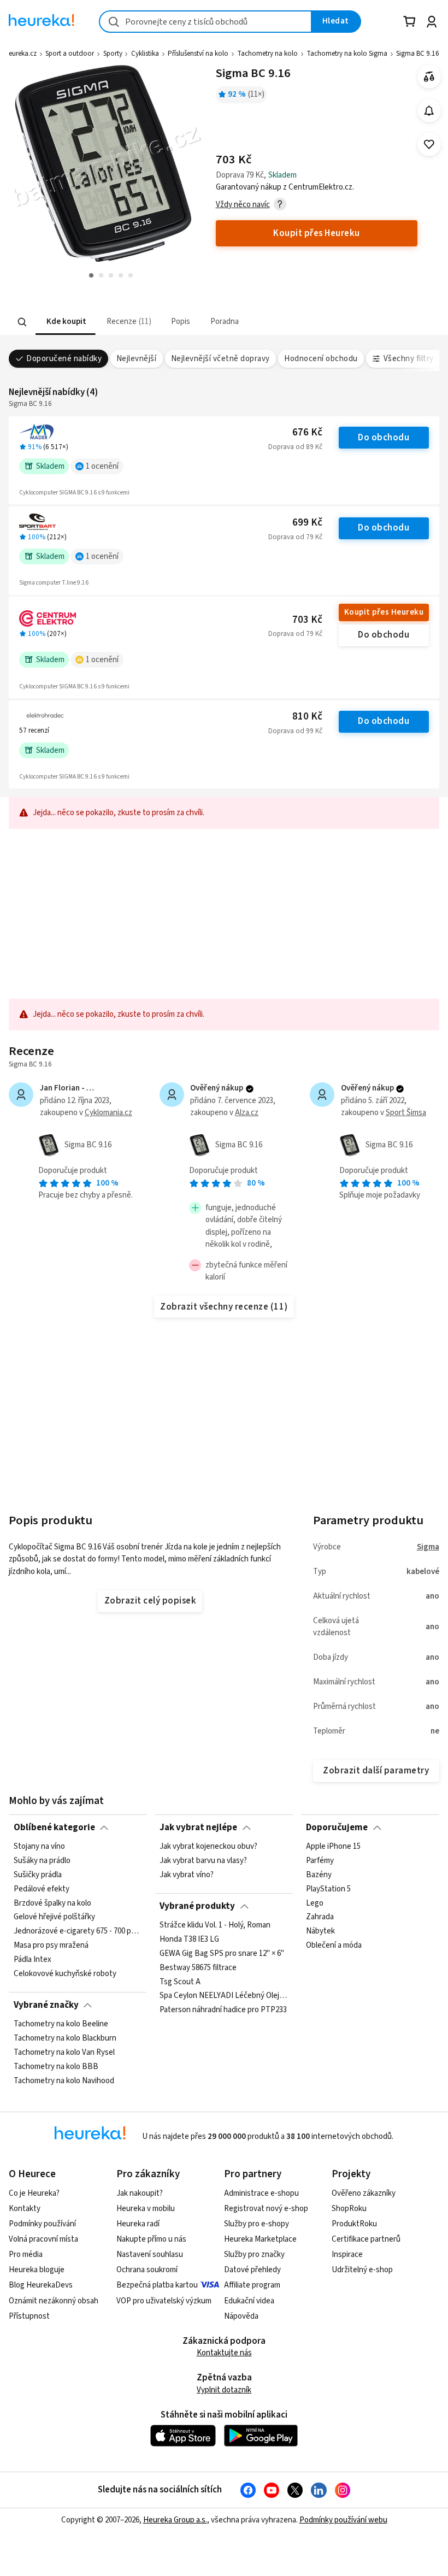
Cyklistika (145, 54)
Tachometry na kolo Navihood (64, 2081)
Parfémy (320, 1861)
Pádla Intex (33, 1960)
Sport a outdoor (70, 54)
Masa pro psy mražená (51, 1946)
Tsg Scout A (180, 1982)
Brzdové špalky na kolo (52, 1903)
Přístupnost (29, 2316)
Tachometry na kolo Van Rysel (64, 2053)
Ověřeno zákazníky (364, 2193)
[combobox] (205, 22)
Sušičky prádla (38, 1875)
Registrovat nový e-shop (266, 2209)
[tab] (66, 322)
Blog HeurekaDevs (41, 2285)
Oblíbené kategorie (54, 1828)
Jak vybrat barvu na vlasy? (203, 1861)
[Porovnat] (429, 77)
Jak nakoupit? (140, 2193)
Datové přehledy (252, 2270)
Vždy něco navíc (243, 205)
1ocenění (102, 466)
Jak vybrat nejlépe (198, 1828)
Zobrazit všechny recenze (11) (224, 1307)
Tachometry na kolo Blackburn (65, 2038)
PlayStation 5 (328, 1889)
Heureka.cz (20, 54)
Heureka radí (138, 2224)
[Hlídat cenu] (429, 111)
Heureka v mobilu (146, 2209)
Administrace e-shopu (261, 2193)
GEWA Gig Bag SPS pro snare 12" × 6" (222, 1954)
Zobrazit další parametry (376, 1771)
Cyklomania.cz (108, 1113)
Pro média (26, 2254)
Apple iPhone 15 (333, 1847)
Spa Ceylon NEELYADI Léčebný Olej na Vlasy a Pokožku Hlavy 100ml (224, 1996)
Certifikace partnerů (366, 2239)
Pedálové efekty (42, 1889)
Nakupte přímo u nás (151, 2239)
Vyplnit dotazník (224, 2390)
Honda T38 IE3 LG (189, 1940)
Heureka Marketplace (260, 2239)
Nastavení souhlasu (150, 2254)
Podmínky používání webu (343, 2520)
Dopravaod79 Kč (295, 537)
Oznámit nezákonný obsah (54, 2301)
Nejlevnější (136, 359)
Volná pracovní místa (43, 2239)
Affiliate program (252, 2285)
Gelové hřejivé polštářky (54, 1918)
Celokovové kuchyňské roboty (65, 1974)
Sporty (113, 54)
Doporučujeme (337, 1828)
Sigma (428, 1547)
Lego (315, 1903)
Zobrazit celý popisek (150, 1601)
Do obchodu (384, 438)
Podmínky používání (42, 2224)
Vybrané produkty (197, 1906)
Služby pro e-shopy (257, 2224)
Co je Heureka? (34, 2193)
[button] (66, 322)
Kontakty (25, 2209)
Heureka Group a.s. (175, 2520)
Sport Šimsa (406, 1113)
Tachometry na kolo (267, 54)
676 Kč (307, 432)
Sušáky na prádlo (42, 1861)
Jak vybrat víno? (187, 1875)
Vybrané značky (46, 2005)
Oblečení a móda (334, 1946)
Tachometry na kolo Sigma (347, 54)
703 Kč (307, 620)
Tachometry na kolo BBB (56, 2067)
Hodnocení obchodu (321, 359)
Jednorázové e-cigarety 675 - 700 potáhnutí (78, 1932)
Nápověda (241, 2316)
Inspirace (347, 2254)
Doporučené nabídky (64, 359)
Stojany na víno (39, 1847)
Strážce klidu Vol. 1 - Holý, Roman (215, 1925)
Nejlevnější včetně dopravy (220, 359)
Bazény (319, 1875)
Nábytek (320, 1932)
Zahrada (320, 1918)
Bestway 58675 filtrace (198, 1968)
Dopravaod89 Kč (295, 447)
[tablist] (184, 322)
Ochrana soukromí (147, 2270)
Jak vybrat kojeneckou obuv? (208, 1847)
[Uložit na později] (429, 145)
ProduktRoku (354, 2224)
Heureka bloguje (37, 2270)
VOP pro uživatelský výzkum (164, 2301)
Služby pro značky (254, 2254)
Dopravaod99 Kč (295, 731)
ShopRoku (349, 2209)
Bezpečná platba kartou (157, 2285)
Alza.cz (247, 1113)
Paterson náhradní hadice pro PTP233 (223, 2010)
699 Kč (307, 523)
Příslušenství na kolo (198, 54)
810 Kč (307, 717)
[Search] (22, 322)
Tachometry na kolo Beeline (61, 2024)
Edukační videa (249, 2301)
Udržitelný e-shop (362, 2270)
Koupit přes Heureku (384, 612)
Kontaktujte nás (224, 2353)
